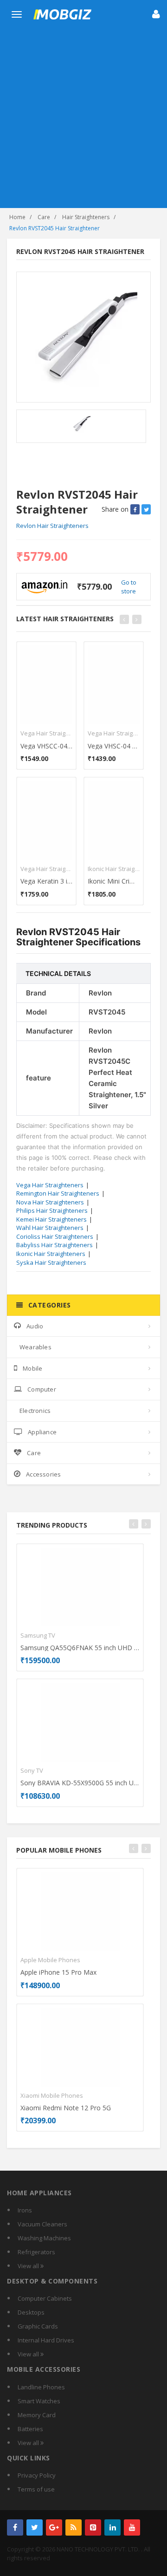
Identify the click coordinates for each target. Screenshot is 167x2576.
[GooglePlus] (54, 2527)
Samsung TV (38, 1635)
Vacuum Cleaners (42, 2224)
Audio (35, 1326)
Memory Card (37, 2415)
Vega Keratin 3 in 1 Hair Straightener (46, 881)
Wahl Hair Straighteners (50, 1228)
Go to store (129, 587)
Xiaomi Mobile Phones (52, 2095)
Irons (25, 2210)
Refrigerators (36, 2252)
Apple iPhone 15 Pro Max (58, 1972)
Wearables (35, 1347)
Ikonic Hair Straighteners (114, 869)
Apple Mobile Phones (50, 1960)
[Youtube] (132, 2527)
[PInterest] (93, 2527)
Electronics (35, 1411)
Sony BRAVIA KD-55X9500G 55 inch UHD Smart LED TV (80, 1783)
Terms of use (36, 2489)
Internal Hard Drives (46, 2340)
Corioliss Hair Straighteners (55, 1236)
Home (17, 217)
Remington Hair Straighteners (58, 1193)
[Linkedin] (112, 2527)
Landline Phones (41, 2387)
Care (44, 217)
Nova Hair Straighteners (50, 1202)
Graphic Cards (38, 2326)
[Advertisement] (83, 120)
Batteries (30, 2429)
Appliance (42, 1432)
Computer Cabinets (45, 2298)
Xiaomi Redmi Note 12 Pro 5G (66, 2108)
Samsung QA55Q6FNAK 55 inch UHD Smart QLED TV (80, 1648)
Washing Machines (44, 2238)
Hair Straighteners (86, 217)
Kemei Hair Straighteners (51, 1219)
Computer (42, 1389)
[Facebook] (15, 2527)
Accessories (43, 1474)
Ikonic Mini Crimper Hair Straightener (114, 881)
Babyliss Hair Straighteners (55, 1245)
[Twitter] (35, 2527)
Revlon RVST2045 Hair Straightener (55, 228)
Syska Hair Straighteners (51, 1262)
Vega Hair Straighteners (46, 733)
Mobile (32, 1368)
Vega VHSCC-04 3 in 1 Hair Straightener (46, 746)
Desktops (31, 2312)
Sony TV (32, 1770)
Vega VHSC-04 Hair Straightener (114, 746)
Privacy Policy (37, 2475)
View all (29, 2266)
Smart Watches (39, 2401)
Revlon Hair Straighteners (52, 526)
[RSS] (74, 2527)
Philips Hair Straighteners (52, 1210)
